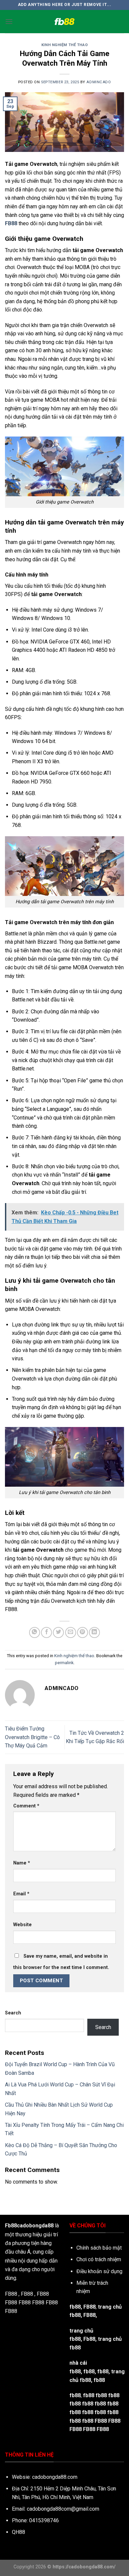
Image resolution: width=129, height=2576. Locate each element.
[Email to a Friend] (71, 1632)
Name (22, 1863)
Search (13, 2013)
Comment (26, 1806)
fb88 (103, 2372)
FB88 (11, 2303)
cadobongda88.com (55, 2477)
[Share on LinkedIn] (94, 1632)
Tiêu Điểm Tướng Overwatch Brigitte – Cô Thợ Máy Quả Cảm (32, 1737)
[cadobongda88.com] (64, 22)
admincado (99, 82)
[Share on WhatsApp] (35, 1632)
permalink (64, 1663)
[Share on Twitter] (58, 1632)
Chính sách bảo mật (99, 2248)
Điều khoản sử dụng (99, 2271)
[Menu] (9, 21)
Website (22, 1925)
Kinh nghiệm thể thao (64, 45)
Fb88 (89, 2339)
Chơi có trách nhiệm (99, 2259)
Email (21, 1894)
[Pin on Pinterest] (83, 1632)
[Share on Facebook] (46, 1632)
